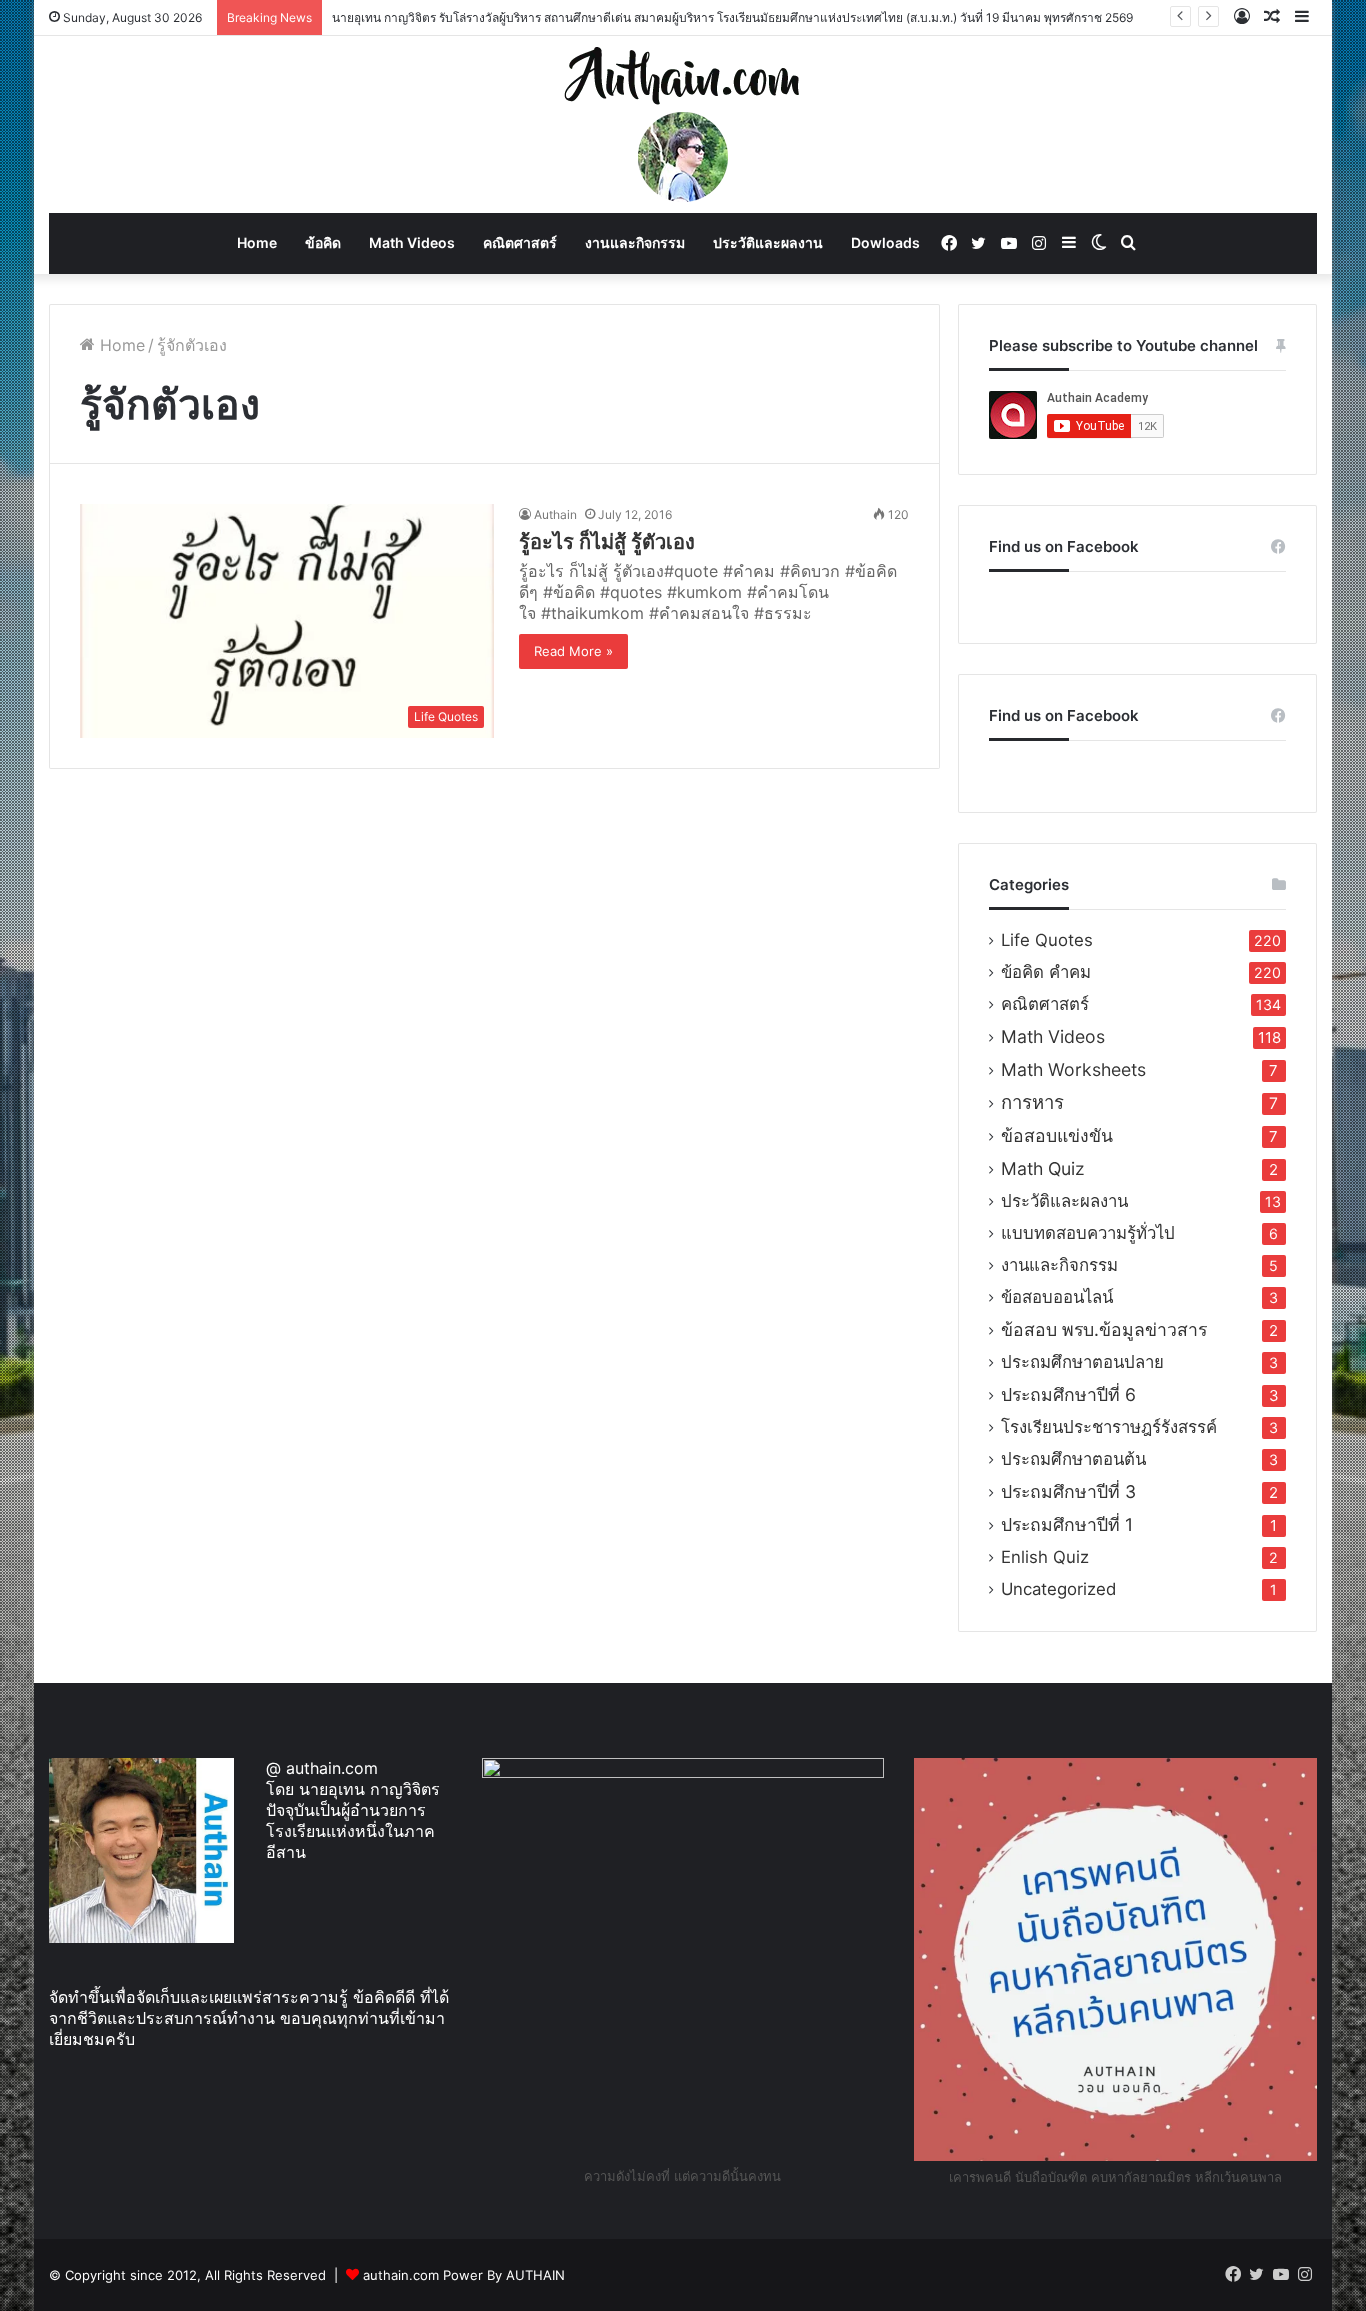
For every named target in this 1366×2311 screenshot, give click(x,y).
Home (257, 242)
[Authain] (683, 124)
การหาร (1032, 1102)
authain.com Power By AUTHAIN (464, 2275)
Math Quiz (1043, 1168)
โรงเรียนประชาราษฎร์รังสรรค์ (1109, 1427)
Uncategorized (1058, 1589)
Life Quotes (1047, 940)
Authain (555, 514)
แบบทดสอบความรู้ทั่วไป (1088, 1233)
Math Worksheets (1073, 1069)
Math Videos (412, 242)
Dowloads (885, 242)
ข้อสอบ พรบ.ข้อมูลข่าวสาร (1104, 1329)
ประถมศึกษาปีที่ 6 (1068, 1394)
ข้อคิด (323, 242)
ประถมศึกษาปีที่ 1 (1067, 1524)
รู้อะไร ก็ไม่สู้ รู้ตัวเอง (607, 542)
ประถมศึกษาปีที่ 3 (1068, 1491)
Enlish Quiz (1045, 1557)
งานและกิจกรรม (635, 242)
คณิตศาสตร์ (520, 242)
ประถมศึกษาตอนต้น (1073, 1459)
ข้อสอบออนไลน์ (1057, 1297)
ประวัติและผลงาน (768, 242)
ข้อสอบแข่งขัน (1057, 1135)
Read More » (573, 651)
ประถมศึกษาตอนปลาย (1082, 1362)
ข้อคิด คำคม (1046, 972)
